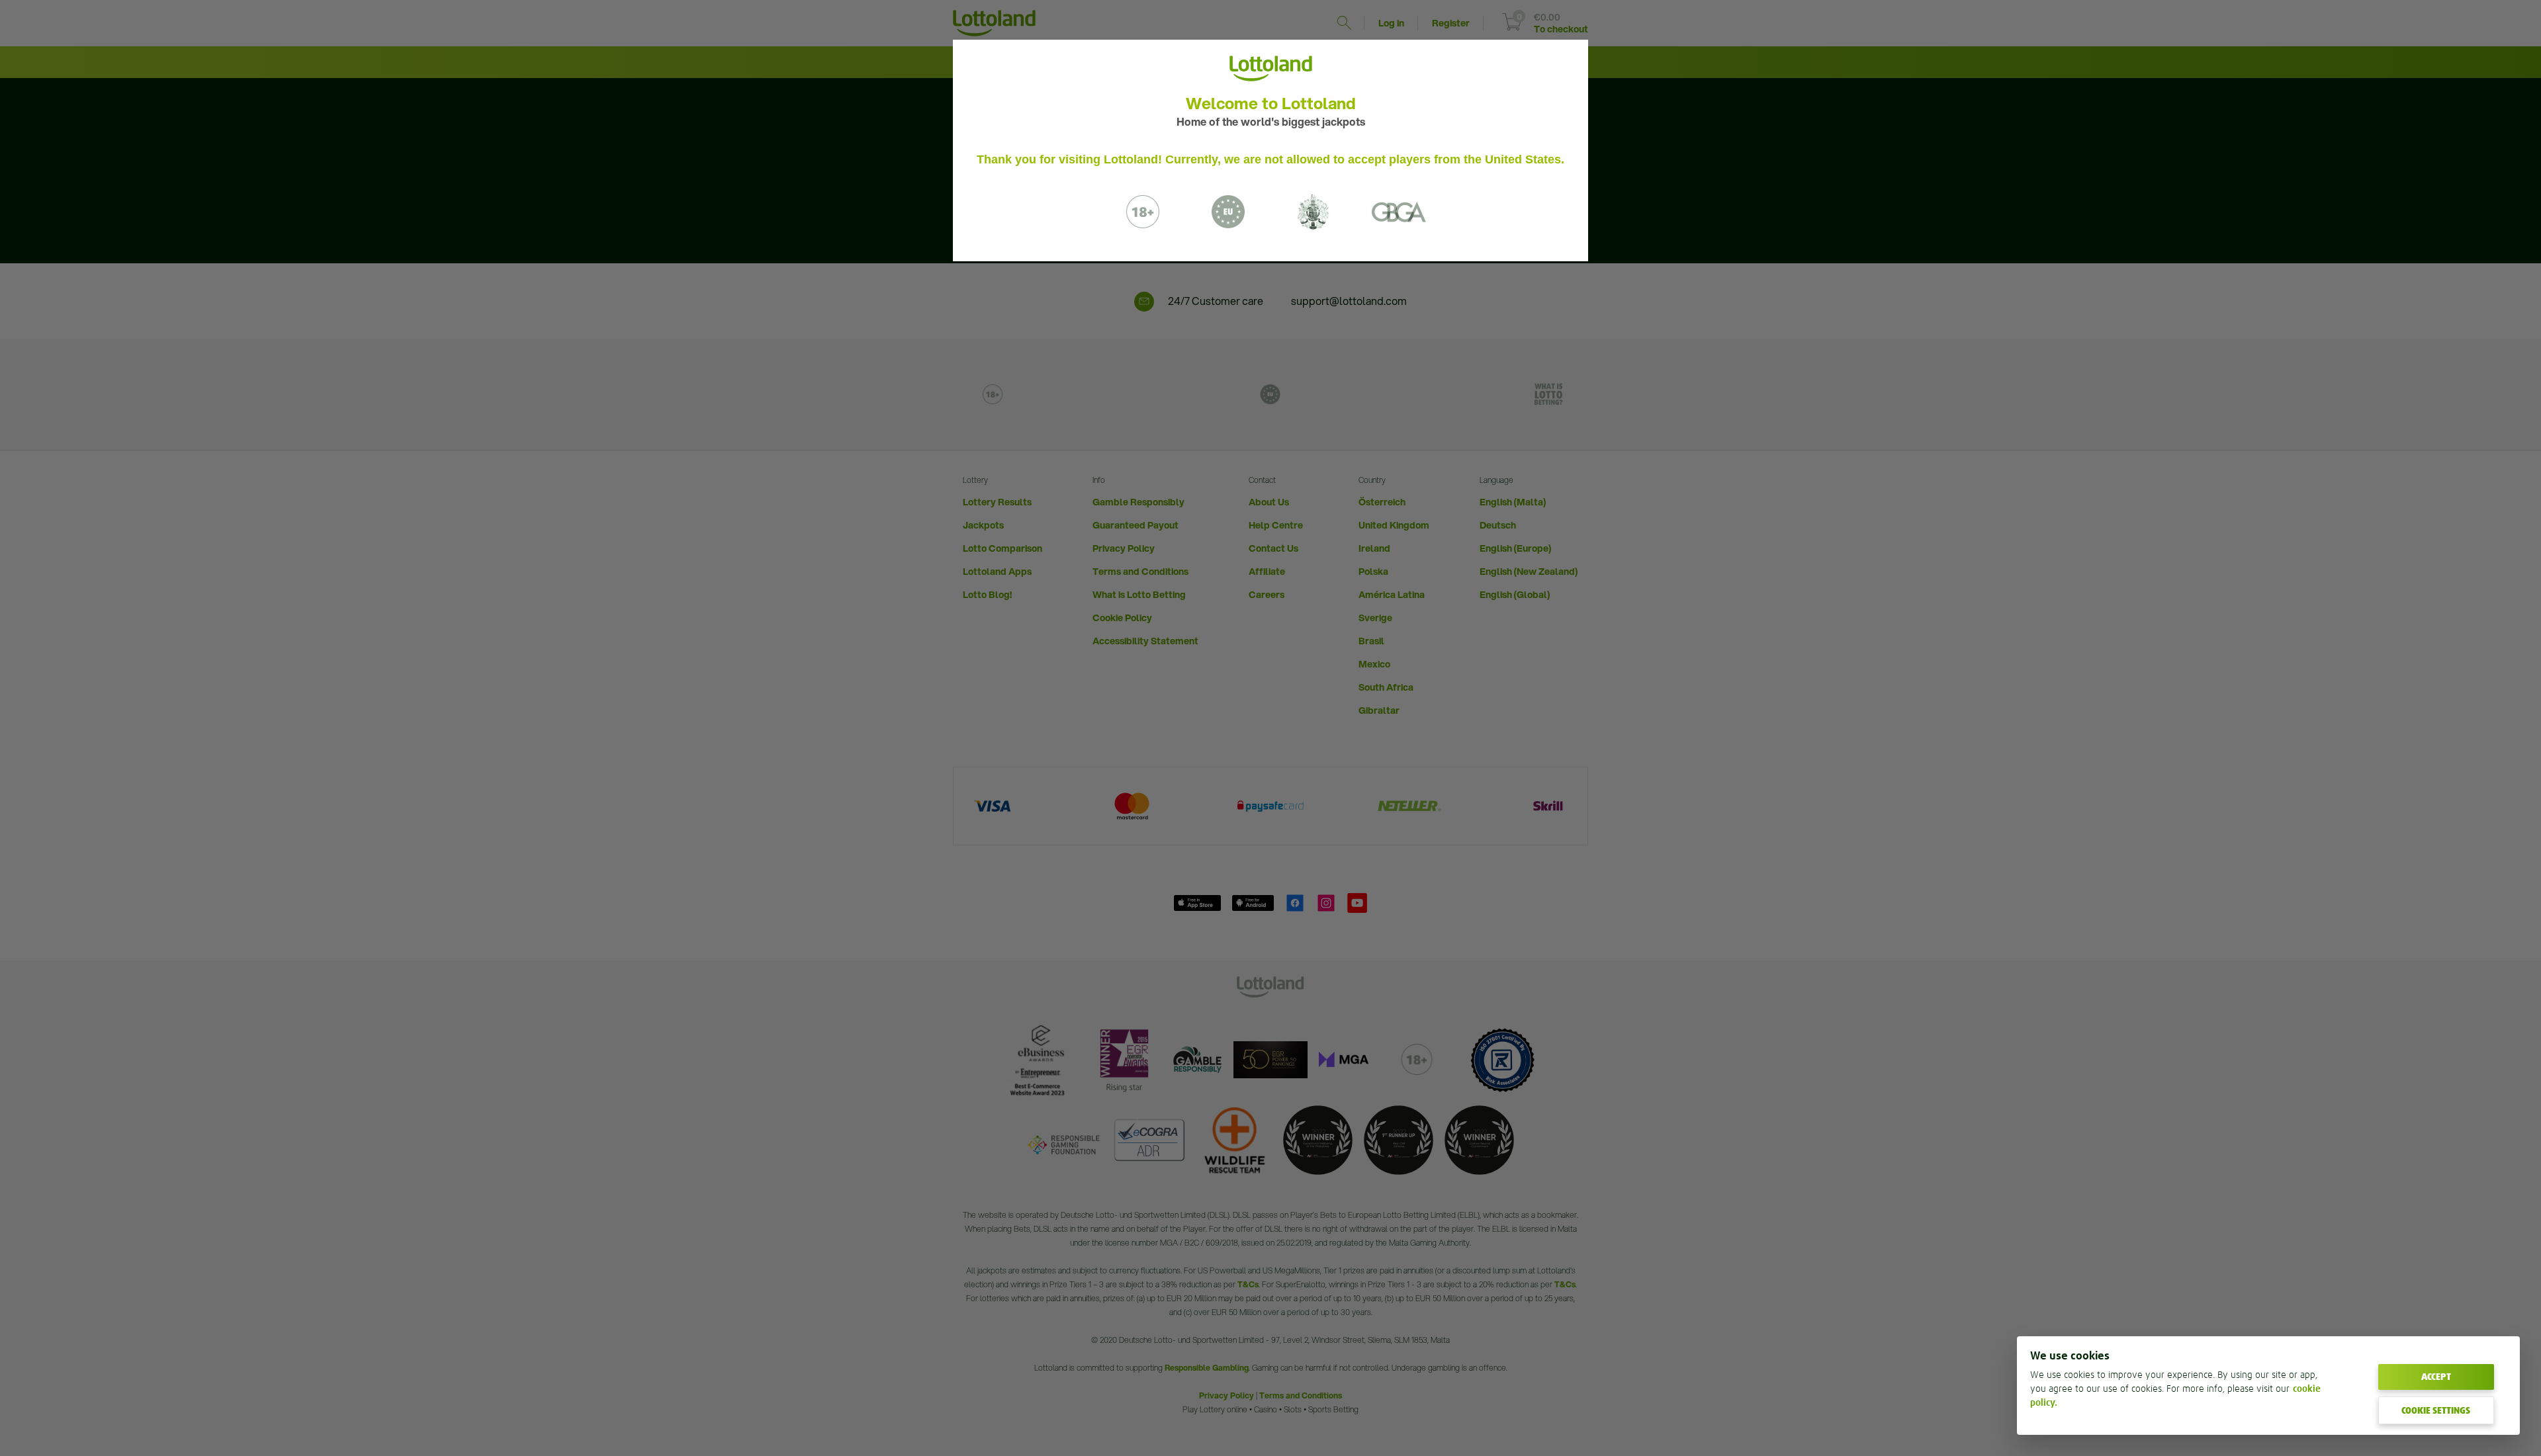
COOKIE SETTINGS (2436, 1410)
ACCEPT (2436, 1377)
